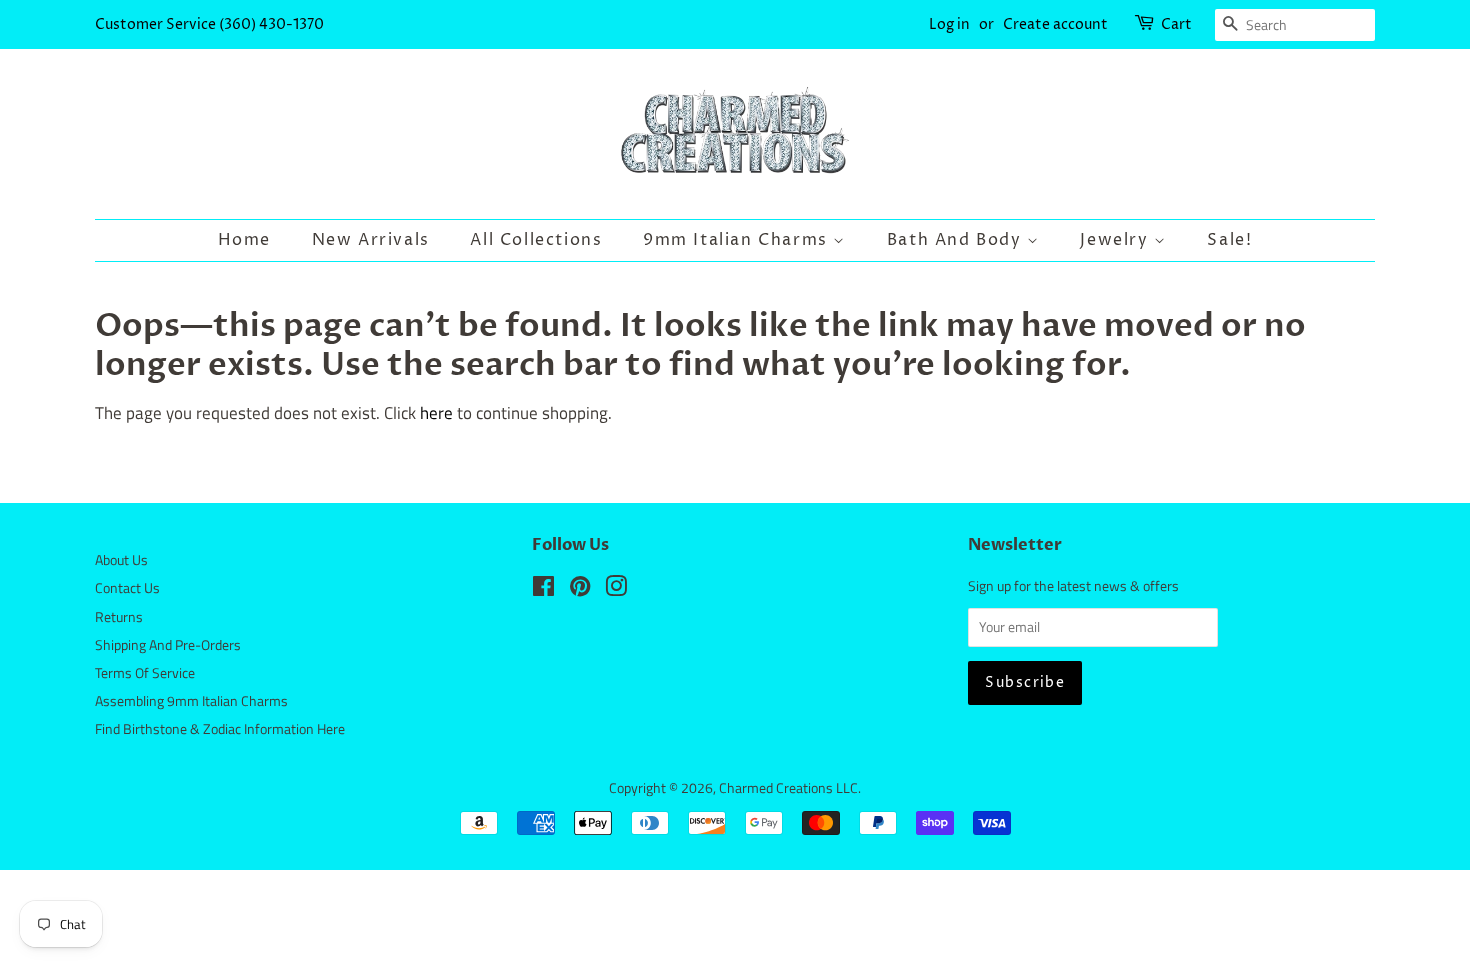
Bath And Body (957, 240)
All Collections (536, 240)
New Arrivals (371, 240)
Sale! (1229, 240)
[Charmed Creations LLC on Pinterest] (580, 590)
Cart (1176, 24)
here (436, 413)
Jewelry (1117, 240)
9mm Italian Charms (738, 240)
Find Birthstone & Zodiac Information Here (220, 729)
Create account (1055, 24)
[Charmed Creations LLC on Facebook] (543, 590)
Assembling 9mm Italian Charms (191, 701)
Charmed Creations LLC (788, 788)
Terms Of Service (145, 673)
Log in (949, 24)
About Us (121, 560)
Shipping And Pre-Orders (168, 645)
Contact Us (127, 588)
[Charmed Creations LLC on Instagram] (616, 590)
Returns (119, 617)
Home (244, 240)
